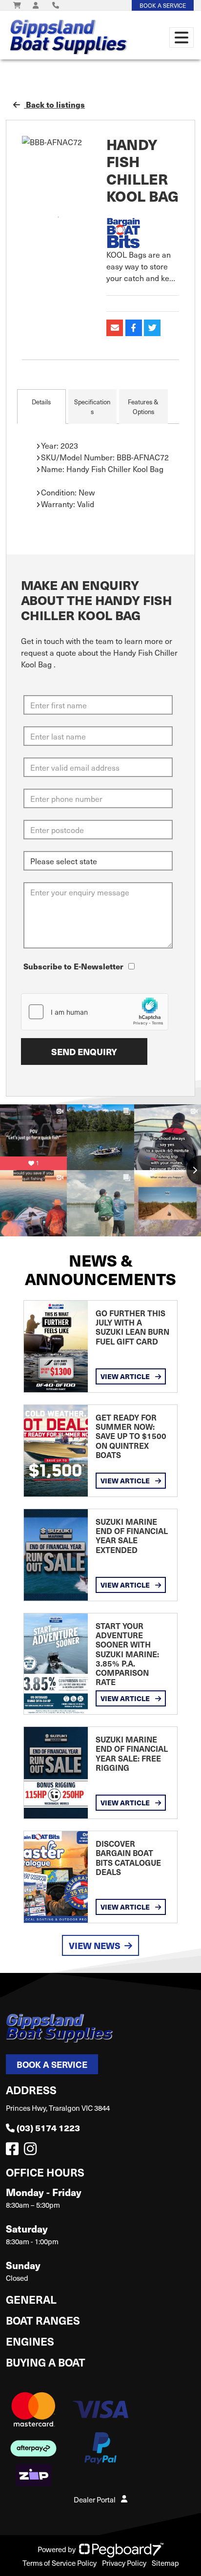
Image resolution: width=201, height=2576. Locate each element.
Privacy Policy (124, 2563)
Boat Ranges (43, 2320)
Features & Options (143, 407)
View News (95, 1945)
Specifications (92, 407)
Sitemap (165, 2563)
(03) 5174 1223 (48, 2128)
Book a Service (52, 2064)
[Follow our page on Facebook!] (14, 2151)
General (31, 2299)
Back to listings (54, 104)
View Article (126, 1376)
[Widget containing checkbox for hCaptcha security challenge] (95, 1012)
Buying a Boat (46, 2362)
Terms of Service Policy (60, 2563)
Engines (30, 2341)
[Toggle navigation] (181, 38)
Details (41, 402)
